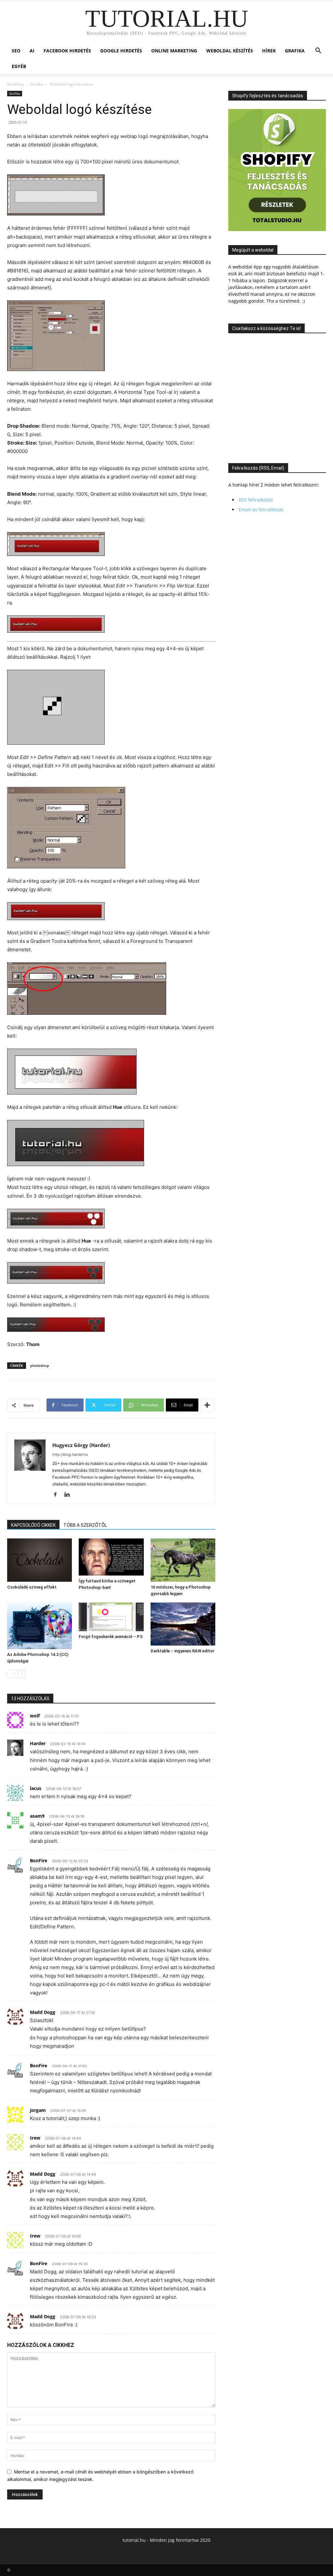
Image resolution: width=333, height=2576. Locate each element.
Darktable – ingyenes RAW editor (182, 1651)
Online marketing (174, 51)
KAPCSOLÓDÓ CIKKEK (33, 1525)
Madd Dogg (43, 2012)
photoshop (40, 1365)
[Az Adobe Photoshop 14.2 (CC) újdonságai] (40, 1626)
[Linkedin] (69, 1495)
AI (32, 51)
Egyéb (19, 66)
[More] (207, 1405)
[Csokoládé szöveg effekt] (40, 1560)
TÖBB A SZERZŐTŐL (85, 1525)
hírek (269, 51)
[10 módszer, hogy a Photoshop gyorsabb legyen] (183, 1560)
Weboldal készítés (230, 51)
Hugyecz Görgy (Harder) (81, 1445)
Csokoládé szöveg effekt (32, 1587)
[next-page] (22, 1674)
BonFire (39, 1860)
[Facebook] (58, 1495)
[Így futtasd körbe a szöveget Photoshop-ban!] (111, 1557)
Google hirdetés (121, 51)
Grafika (295, 51)
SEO (16, 51)
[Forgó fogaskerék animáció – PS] (111, 1617)
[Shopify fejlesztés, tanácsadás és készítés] (277, 229)
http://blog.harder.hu (70, 1454)
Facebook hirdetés (67, 51)
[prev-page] (11, 1674)
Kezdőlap (15, 84)
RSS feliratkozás (256, 500)
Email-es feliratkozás (261, 510)
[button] (318, 51)
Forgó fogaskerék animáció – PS (111, 1637)
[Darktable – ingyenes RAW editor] (183, 1624)
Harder (38, 1743)
